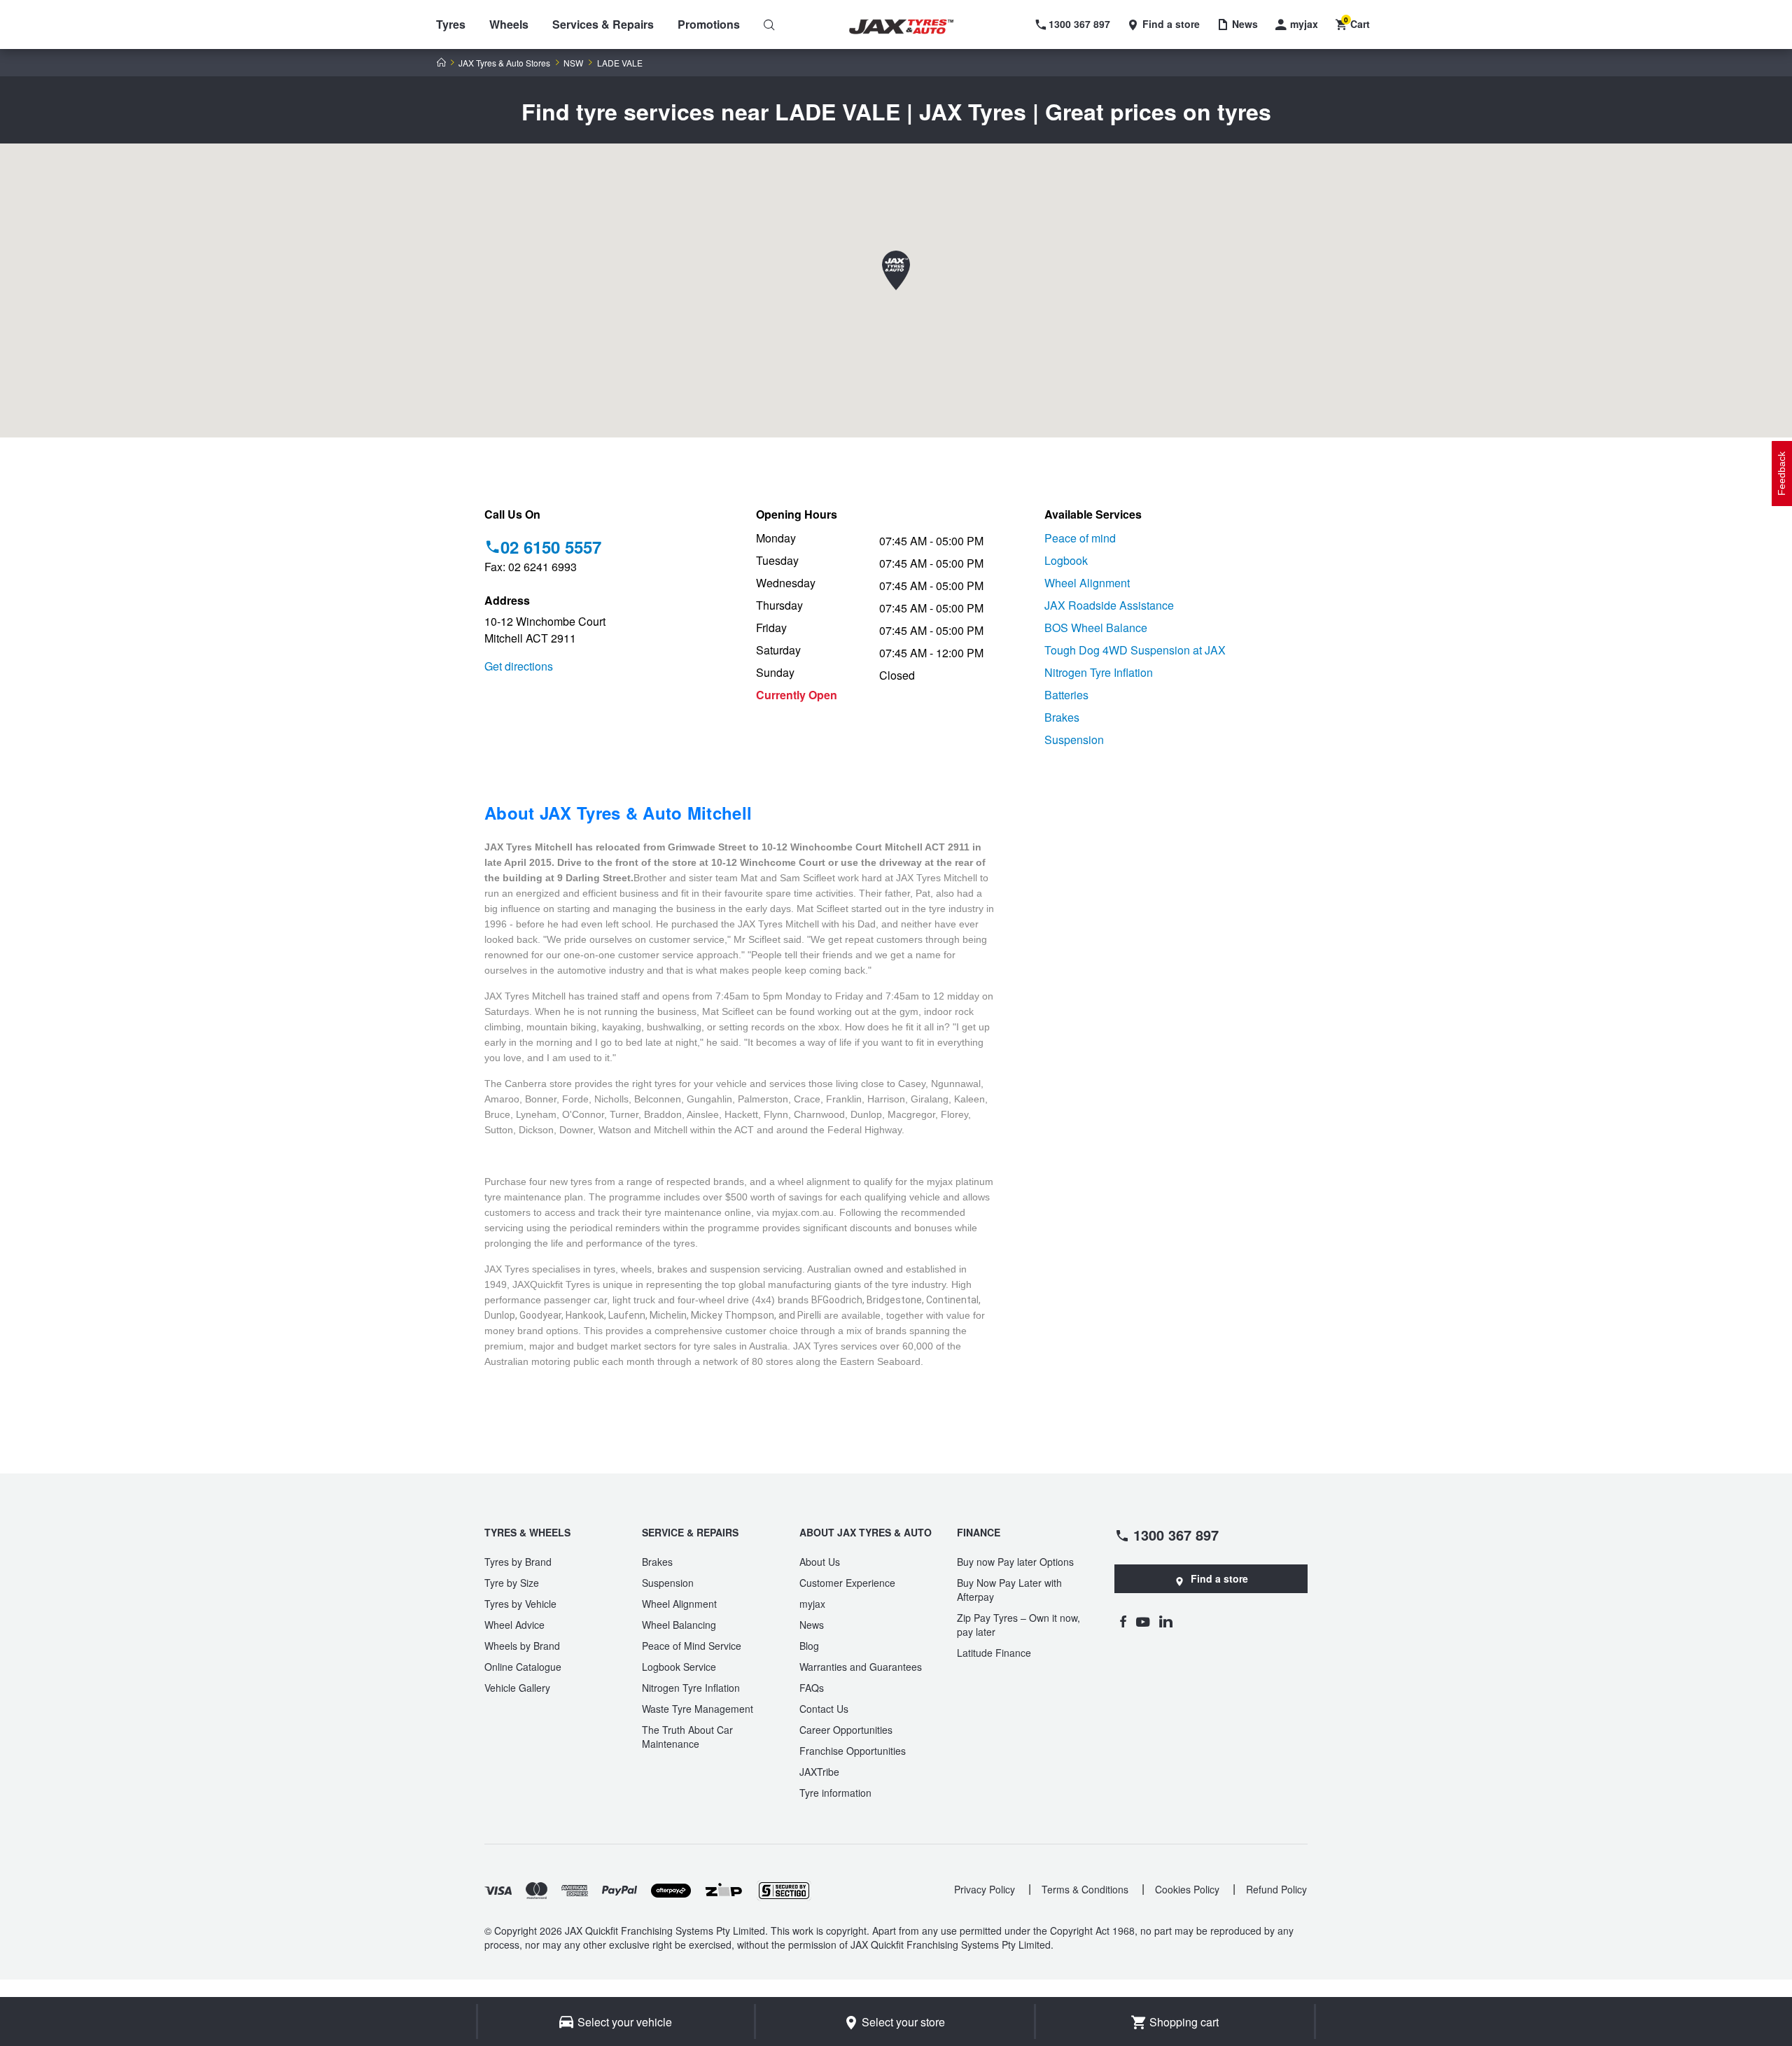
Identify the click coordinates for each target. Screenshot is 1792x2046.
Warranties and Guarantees (861, 1667)
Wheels (509, 24)
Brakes (1062, 717)
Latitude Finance (994, 1653)
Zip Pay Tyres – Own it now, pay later (1018, 1625)
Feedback (1781, 474)
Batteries (1066, 695)
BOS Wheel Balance (1096, 628)
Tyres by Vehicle (520, 1604)
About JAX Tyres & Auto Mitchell (618, 813)
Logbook (1066, 560)
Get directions (519, 666)
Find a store (1219, 1578)
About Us (820, 1562)
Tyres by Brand (518, 1562)
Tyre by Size (512, 1583)
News (812, 1625)
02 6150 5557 (551, 547)
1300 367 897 (1176, 1534)
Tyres (451, 24)
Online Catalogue (523, 1667)
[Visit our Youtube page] (1143, 1621)
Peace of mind (1080, 538)
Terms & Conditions (1085, 1889)
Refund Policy (1276, 1889)
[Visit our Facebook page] (1123, 1621)
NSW (573, 63)
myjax (812, 1604)
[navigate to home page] (911, 27)
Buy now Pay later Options (1015, 1562)
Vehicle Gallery (517, 1688)
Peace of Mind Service (692, 1646)
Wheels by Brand (522, 1646)
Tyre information (835, 1793)
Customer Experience (847, 1583)
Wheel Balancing (679, 1625)
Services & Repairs (603, 24)
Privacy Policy (985, 1889)
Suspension (1074, 740)
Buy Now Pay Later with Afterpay (1009, 1590)
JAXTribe (819, 1772)
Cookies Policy (1187, 1889)
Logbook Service (679, 1667)
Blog (809, 1646)
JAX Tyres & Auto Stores (504, 63)
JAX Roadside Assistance (1109, 605)
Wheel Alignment (1087, 583)
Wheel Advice (514, 1625)
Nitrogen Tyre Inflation (1099, 672)
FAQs (812, 1688)
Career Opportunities (846, 1730)
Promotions (709, 24)
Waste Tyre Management (698, 1709)
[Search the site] (769, 24)
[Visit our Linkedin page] (1166, 1621)
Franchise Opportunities (853, 1751)
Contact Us (824, 1709)
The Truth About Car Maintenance (687, 1737)
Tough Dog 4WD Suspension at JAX (1135, 650)
